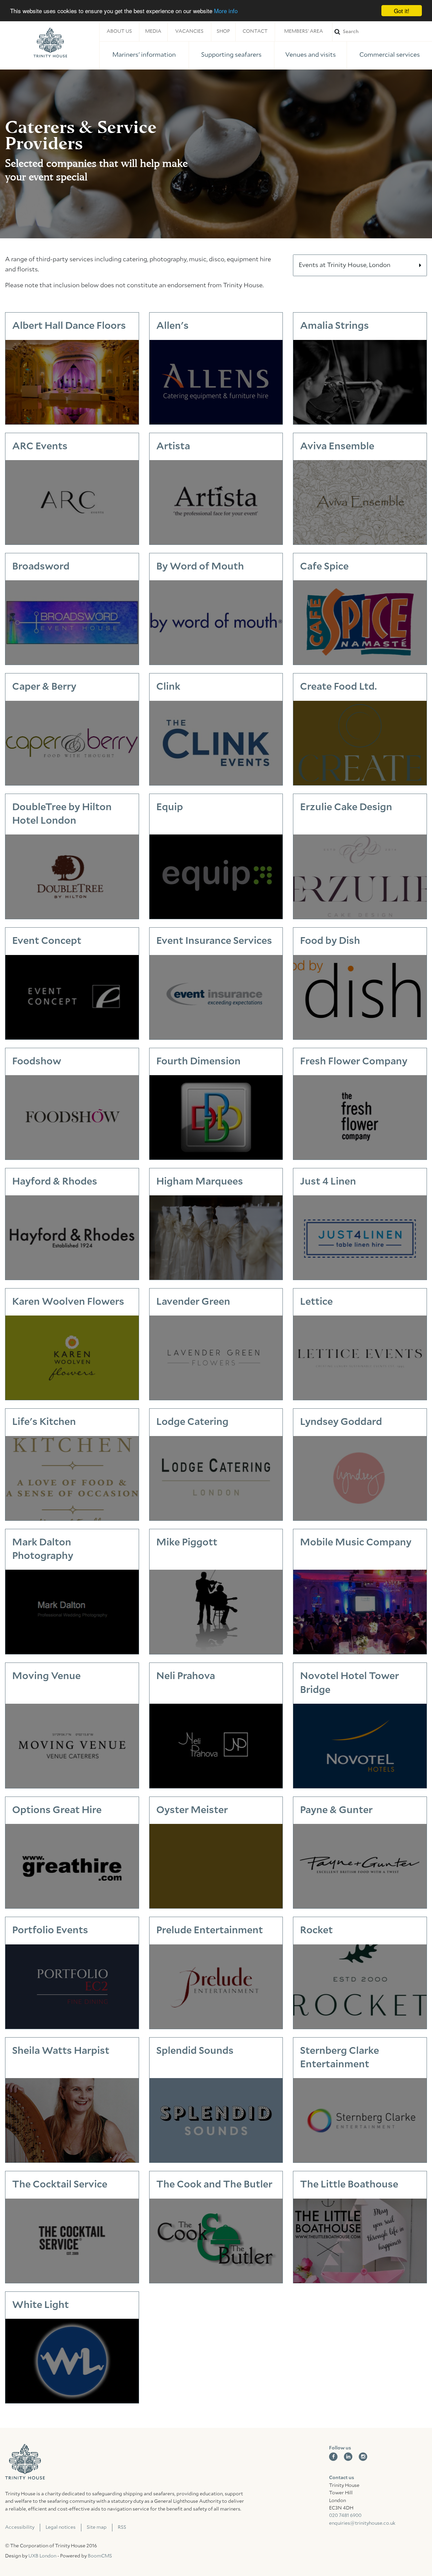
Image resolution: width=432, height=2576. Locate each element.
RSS (122, 2527)
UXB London (42, 2556)
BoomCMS (100, 2556)
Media (153, 31)
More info (226, 11)
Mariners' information (144, 55)
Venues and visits (310, 55)
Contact (255, 31)
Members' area (304, 31)
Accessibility (20, 2527)
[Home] (50, 43)
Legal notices (61, 2527)
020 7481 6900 (345, 2516)
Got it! (402, 11)
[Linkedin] (348, 2457)
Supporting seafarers (231, 55)
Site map (97, 2527)
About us (119, 31)
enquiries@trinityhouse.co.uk (362, 2523)
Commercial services (390, 55)
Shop (223, 31)
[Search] (382, 32)
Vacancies (189, 31)
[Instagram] (363, 2457)
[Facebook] (333, 2457)
